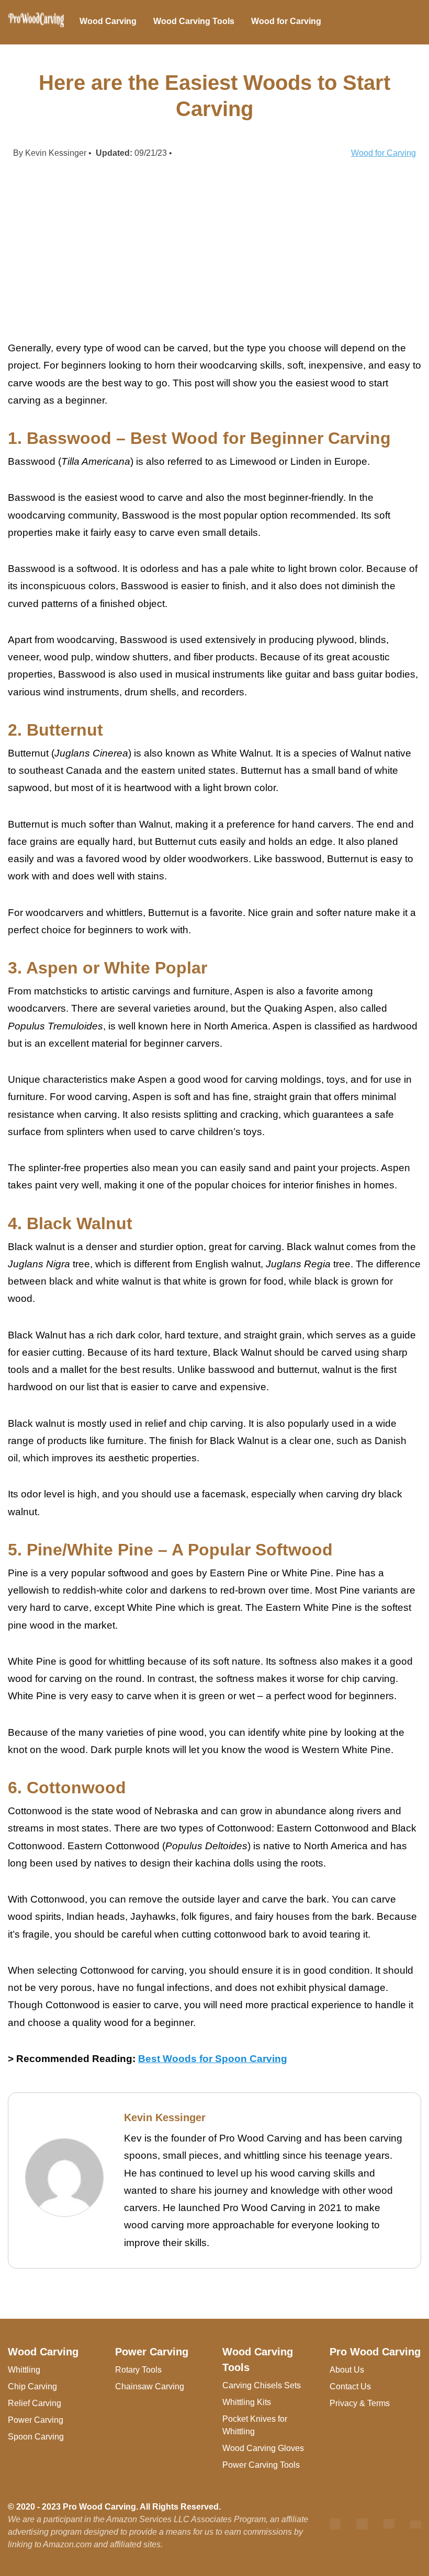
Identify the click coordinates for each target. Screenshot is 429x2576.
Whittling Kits (247, 2402)
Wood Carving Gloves (263, 2448)
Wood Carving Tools (194, 21)
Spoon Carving (36, 2437)
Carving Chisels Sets (262, 2385)
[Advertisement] (214, 249)
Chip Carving (32, 2386)
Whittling (24, 2370)
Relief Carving (35, 2403)
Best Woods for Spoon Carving (213, 2059)
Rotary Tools (138, 2370)
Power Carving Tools (261, 2465)
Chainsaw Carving (150, 2386)
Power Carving (36, 2420)
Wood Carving (108, 21)
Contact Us (350, 2386)
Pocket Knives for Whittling (255, 2425)
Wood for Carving (286, 21)
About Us (347, 2370)
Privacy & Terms (360, 2403)
